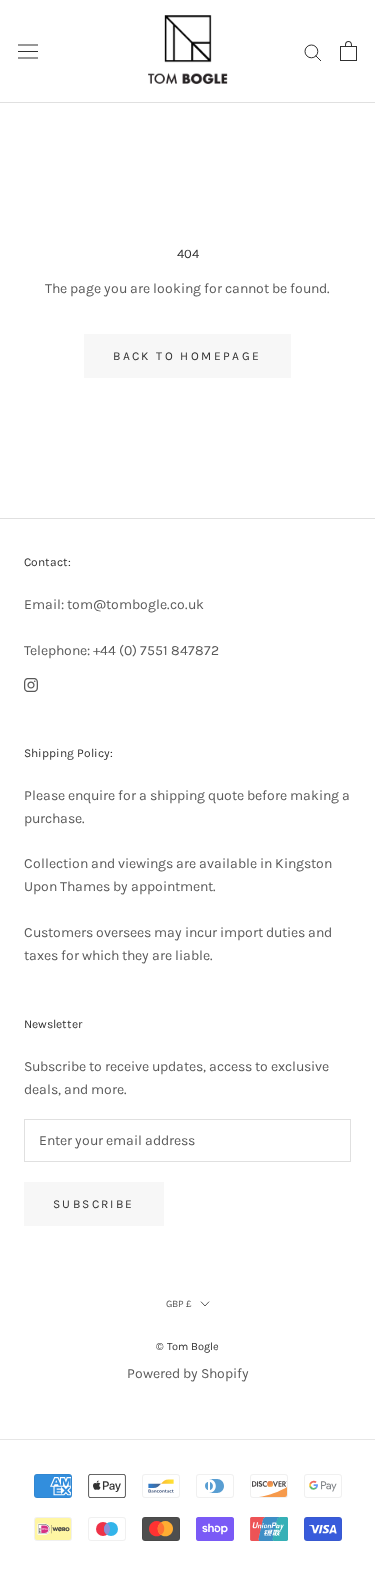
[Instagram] (31, 684)
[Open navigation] (28, 51)
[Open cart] (348, 51)
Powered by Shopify (188, 1373)
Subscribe (94, 1204)
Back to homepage (187, 356)
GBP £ (179, 1304)
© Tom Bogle (187, 1346)
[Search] (313, 51)
